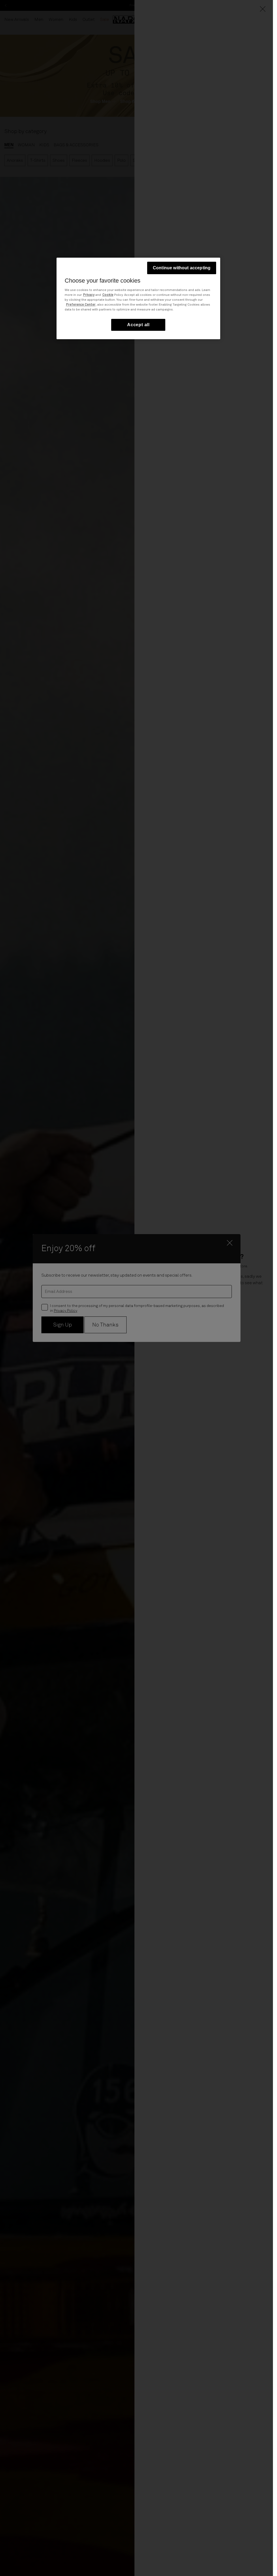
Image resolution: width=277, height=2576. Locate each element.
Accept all (138, 325)
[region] (138, 298)
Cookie (108, 295)
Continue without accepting (182, 268)
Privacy (89, 295)
